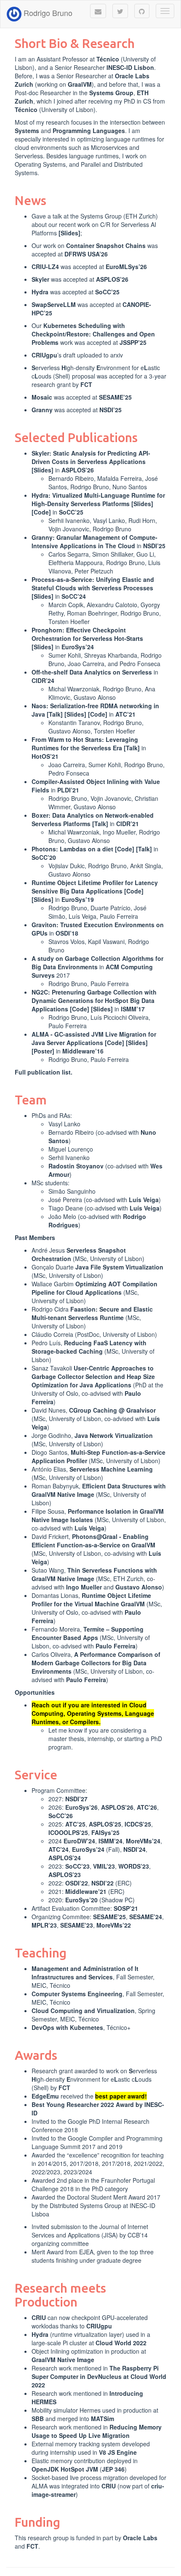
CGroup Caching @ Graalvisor (112, 1410)
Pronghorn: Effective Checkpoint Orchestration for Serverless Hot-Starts (87, 634)
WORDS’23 (134, 1866)
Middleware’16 (83, 1051)
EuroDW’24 (79, 1841)
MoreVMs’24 (143, 1841)
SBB (38, 2419)
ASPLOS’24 (65, 1858)
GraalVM (80, 84)
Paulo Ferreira (116, 1646)
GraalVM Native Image (63, 2360)
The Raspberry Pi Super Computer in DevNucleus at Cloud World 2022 (99, 2376)
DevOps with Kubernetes (67, 2027)
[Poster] (43, 1051)
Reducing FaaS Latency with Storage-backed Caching (89, 1347)
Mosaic (42, 397)
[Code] (41, 512)
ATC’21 (125, 714)
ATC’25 (75, 1824)
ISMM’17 (133, 1009)
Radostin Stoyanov (76, 1166)
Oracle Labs (140, 2538)
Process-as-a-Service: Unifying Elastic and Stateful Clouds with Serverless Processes (93, 584)
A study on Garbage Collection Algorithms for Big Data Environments (97, 963)
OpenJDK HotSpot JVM (65, 2469)
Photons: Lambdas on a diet (72, 849)
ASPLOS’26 (112, 279)
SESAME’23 (77, 1925)
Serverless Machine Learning (111, 1469)
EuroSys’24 (78, 647)
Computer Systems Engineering (77, 1994)
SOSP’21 (126, 1908)
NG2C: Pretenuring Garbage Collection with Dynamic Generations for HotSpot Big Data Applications (94, 1000)
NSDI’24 (134, 1849)
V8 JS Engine (118, 2452)
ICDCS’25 (138, 1824)
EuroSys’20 (81, 1900)
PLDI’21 (68, 790)
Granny (42, 410)
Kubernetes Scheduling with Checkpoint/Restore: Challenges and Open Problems (93, 334)
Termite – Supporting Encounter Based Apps (88, 1633)
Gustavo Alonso (139, 1587)
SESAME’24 (146, 1917)
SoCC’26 (61, 1816)
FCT (86, 384)
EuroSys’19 (78, 899)
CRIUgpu (44, 355)
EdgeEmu (45, 2096)
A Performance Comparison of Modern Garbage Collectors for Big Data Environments (96, 1663)
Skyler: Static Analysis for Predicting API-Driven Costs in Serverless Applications (91, 457)
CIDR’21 (128, 824)
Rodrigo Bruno (47, 13)
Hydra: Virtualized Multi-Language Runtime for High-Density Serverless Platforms (98, 499)
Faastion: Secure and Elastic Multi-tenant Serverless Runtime (92, 1313)
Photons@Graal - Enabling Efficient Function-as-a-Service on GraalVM (93, 1541)
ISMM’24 (110, 1841)
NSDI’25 (110, 410)
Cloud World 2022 (121, 2343)
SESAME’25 (115, 397)
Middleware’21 (86, 1891)
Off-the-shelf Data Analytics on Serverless (92, 672)
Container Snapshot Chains (106, 245)
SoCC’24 (74, 596)
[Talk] (55, 714)
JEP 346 (113, 2469)
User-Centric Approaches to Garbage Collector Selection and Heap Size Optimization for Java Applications (93, 1376)
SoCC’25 (107, 292)
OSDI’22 (77, 1883)
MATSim (102, 2419)
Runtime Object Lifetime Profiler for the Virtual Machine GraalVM (91, 1600)
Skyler (40, 279)
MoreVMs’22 (114, 1925)
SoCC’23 (77, 1866)
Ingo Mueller (84, 1587)
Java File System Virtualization (119, 1267)
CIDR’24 (43, 680)
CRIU (39, 2317)
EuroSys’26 (81, 1807)
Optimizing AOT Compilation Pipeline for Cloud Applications (94, 1288)
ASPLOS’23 (65, 1875)
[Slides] (69, 233)
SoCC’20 (44, 857)
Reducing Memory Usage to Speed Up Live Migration (97, 2431)
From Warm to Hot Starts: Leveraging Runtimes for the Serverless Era (85, 744)
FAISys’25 (105, 1832)
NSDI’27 (76, 1799)
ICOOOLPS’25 (68, 1832)
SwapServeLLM (54, 304)
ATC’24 (59, 1849)
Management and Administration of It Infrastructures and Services (85, 1973)
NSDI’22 (102, 1883)
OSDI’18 (67, 933)
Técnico (108, 59)
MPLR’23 (44, 1925)
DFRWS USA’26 (86, 254)
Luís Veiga (144, 1200)
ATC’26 (147, 1807)
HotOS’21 (45, 756)
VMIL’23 (104, 1866)
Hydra (40, 292)
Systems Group (111, 93)
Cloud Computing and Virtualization (83, 2011)
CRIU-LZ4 (45, 267)
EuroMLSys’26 (126, 267)
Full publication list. (44, 1072)
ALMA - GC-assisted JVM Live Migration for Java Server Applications (94, 1038)
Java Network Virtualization (114, 1435)
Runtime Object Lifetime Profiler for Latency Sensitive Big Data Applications (95, 887)
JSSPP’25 (133, 342)
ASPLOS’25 (105, 1824)
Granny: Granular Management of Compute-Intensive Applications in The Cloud (94, 541)
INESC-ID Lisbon (130, 67)
